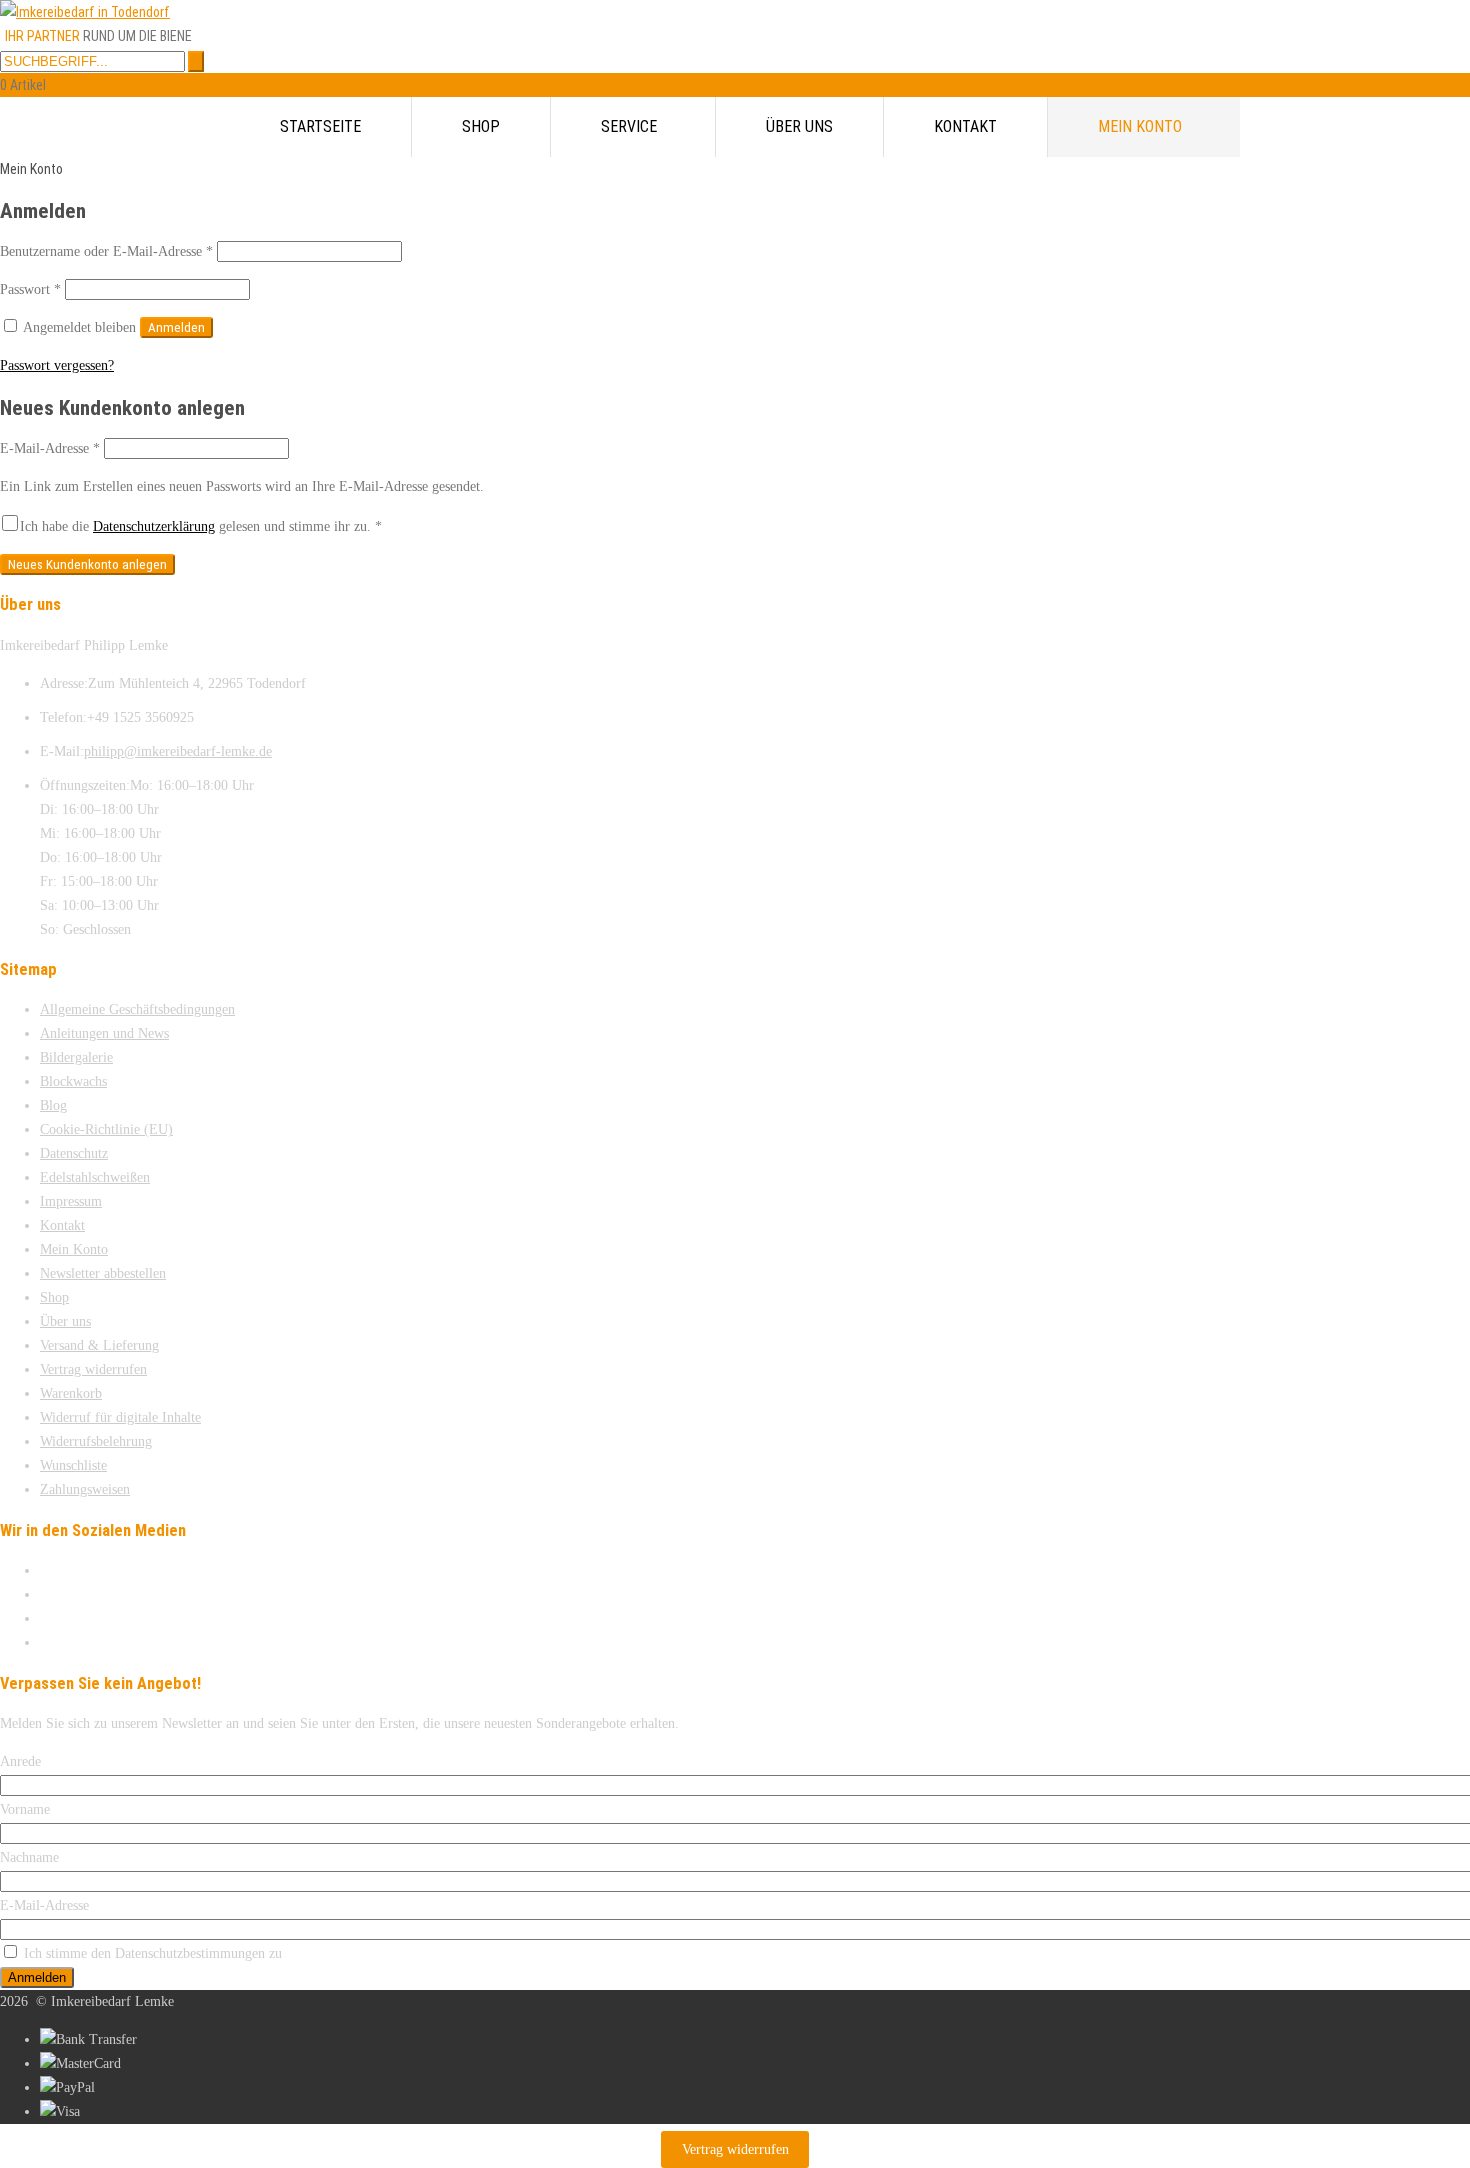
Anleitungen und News (104, 1033)
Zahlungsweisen (85, 1489)
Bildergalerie (76, 1057)
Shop (481, 126)
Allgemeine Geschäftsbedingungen (137, 1009)
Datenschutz (74, 1153)
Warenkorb (71, 1393)
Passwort (30, 289)
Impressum (71, 1201)
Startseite (320, 126)
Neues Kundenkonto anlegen (87, 564)
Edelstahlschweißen (95, 1177)
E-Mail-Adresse (50, 448)
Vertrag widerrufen (93, 1369)
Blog (53, 1105)
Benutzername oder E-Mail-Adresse (106, 251)
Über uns (799, 126)
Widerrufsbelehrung (96, 1441)
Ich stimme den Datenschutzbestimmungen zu (153, 1953)
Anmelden (176, 327)
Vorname (25, 1809)
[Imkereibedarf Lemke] (85, 12)
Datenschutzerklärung (154, 526)
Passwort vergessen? (57, 365)
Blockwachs (73, 1081)
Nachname (29, 1857)
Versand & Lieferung (99, 1345)
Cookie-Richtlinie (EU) (106, 1129)
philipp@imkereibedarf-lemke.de (178, 751)
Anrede (20, 1761)
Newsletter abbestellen (103, 1273)
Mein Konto (1140, 126)
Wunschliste (73, 1465)
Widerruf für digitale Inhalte (120, 1417)
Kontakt (965, 126)
